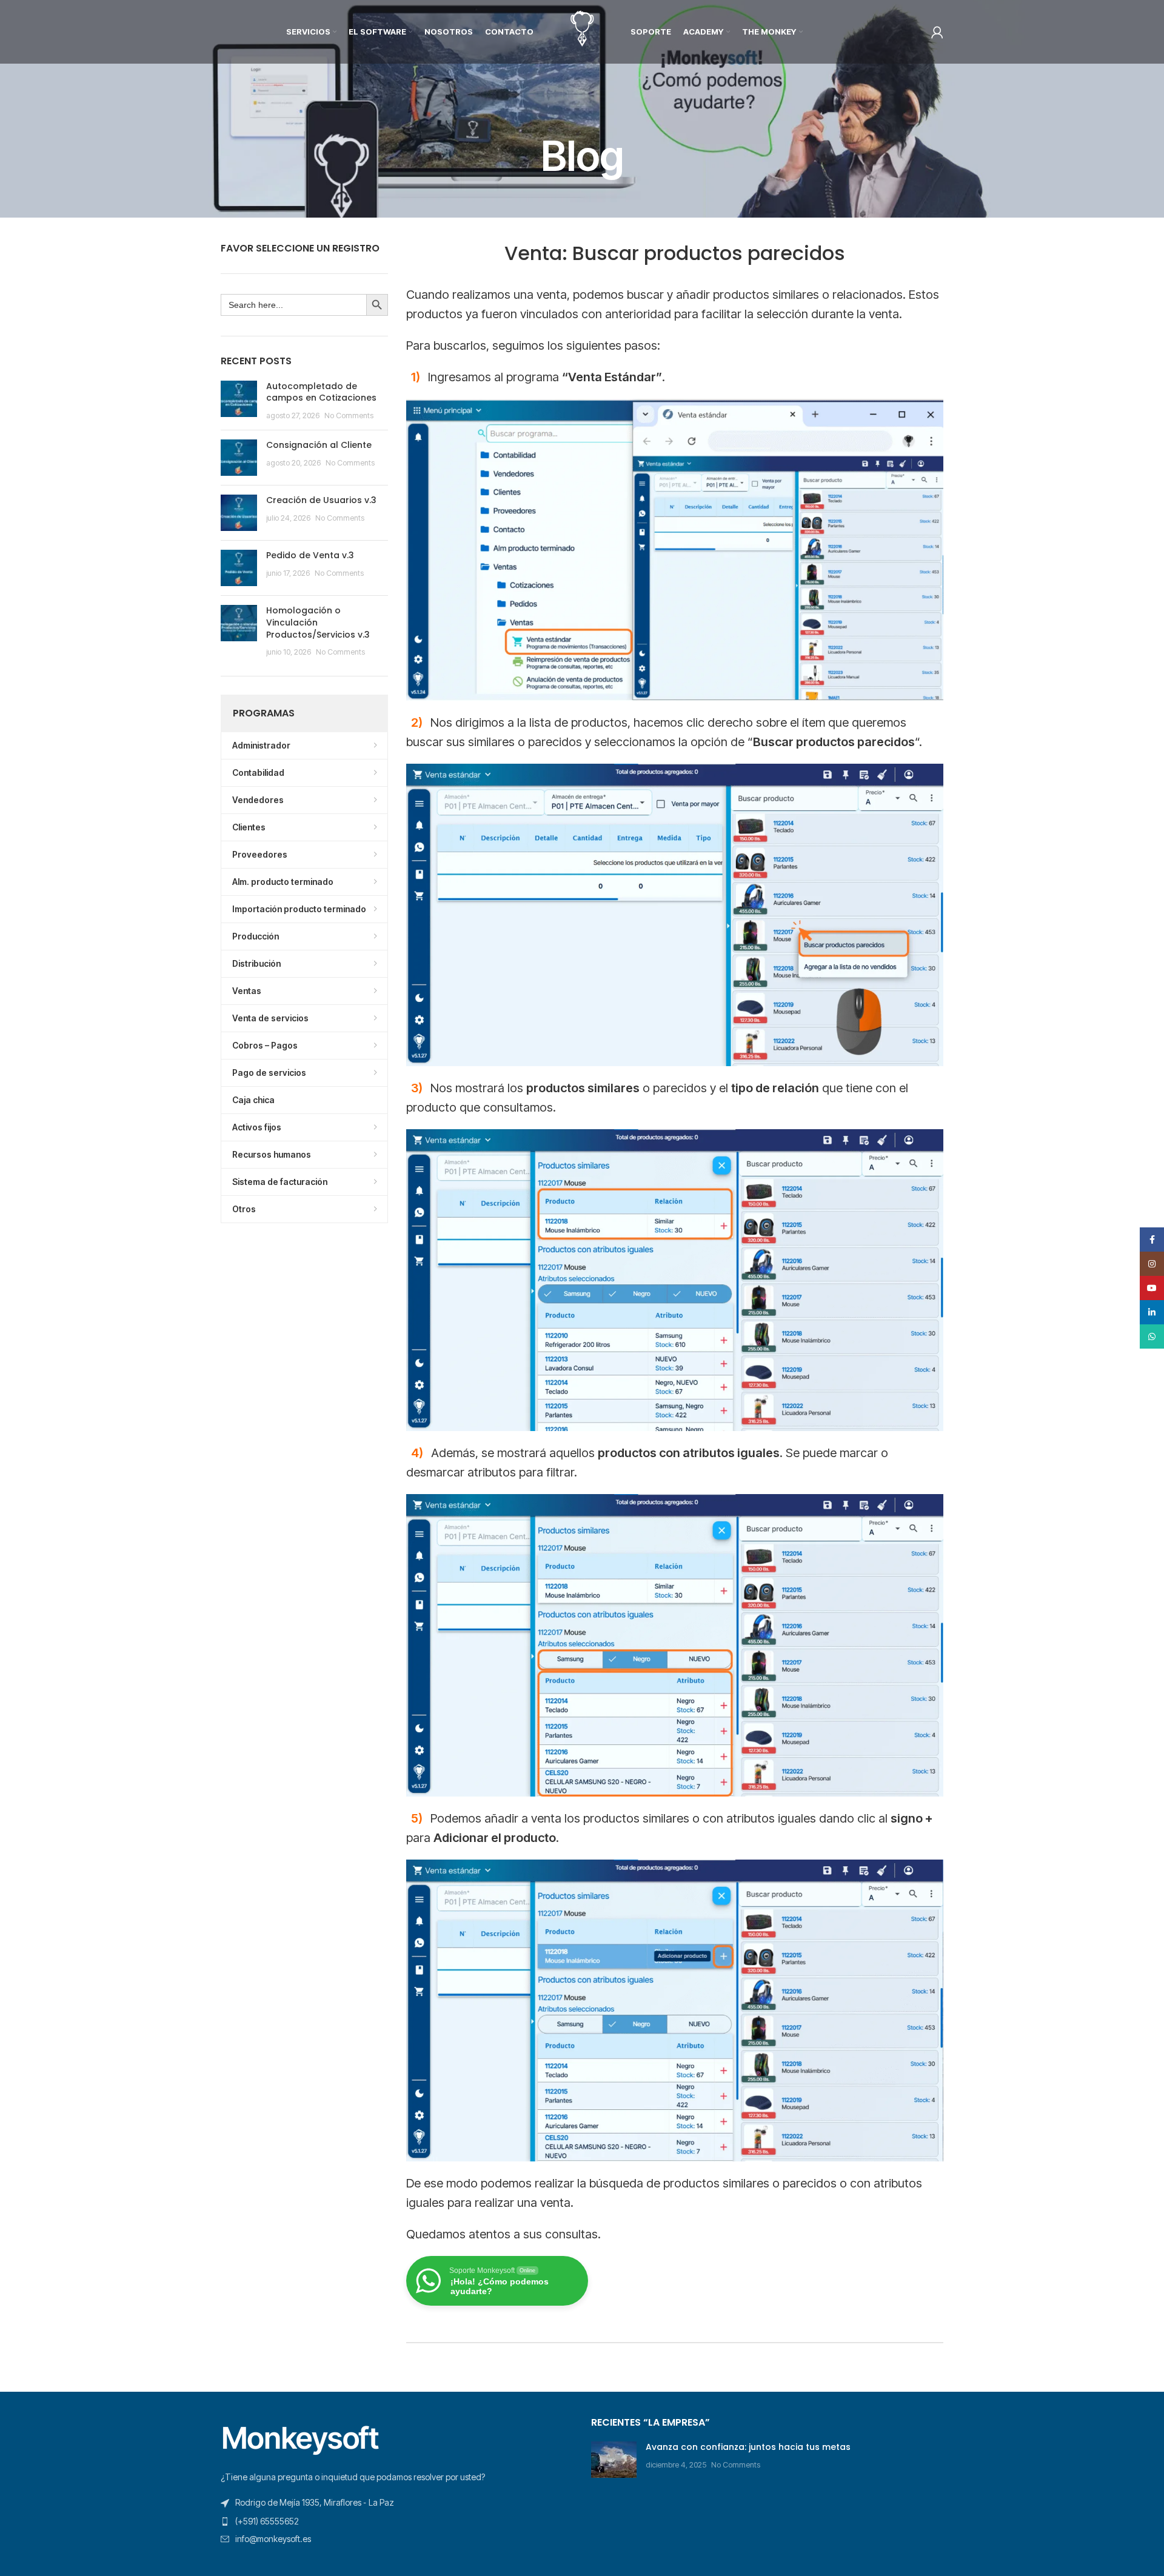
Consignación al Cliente (319, 445)
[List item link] (397, 2521)
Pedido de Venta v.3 (310, 555)
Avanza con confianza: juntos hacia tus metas (748, 2447)
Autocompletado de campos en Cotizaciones (321, 392)
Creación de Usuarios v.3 (321, 500)
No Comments (349, 415)
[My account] (937, 32)
